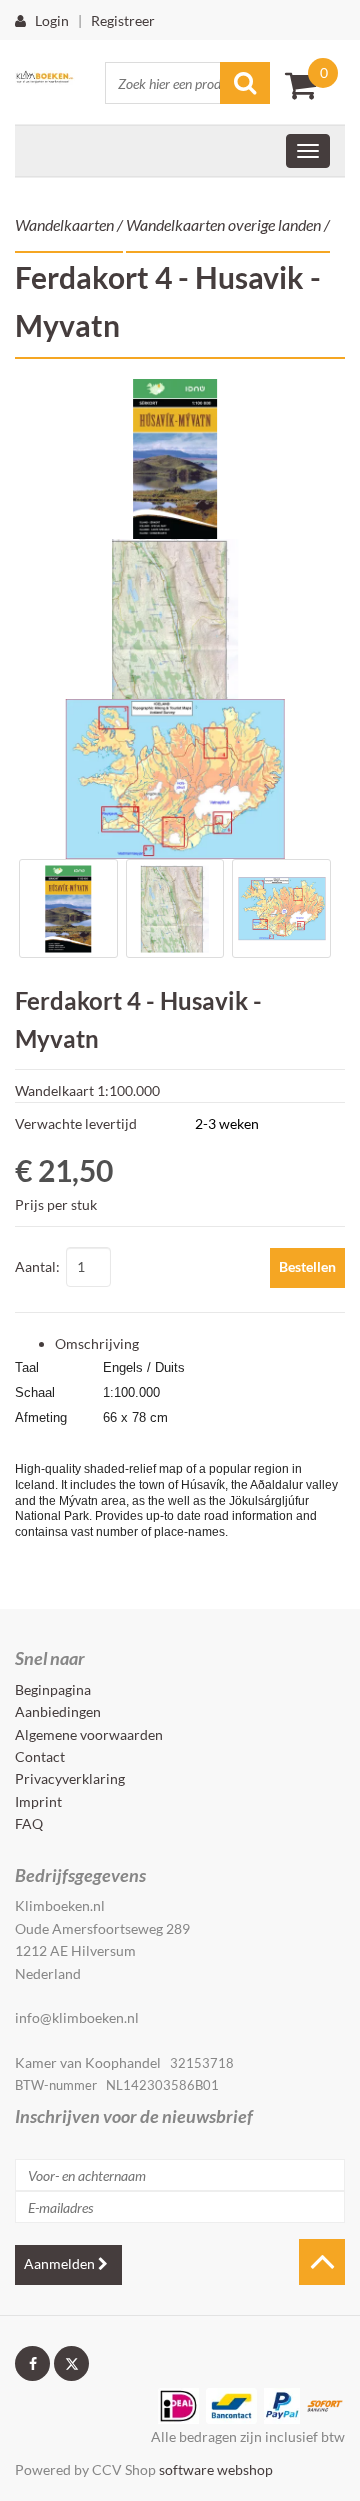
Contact (40, 1756)
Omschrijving (97, 1343)
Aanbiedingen (58, 1711)
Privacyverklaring (70, 1778)
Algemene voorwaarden (89, 1734)
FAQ (29, 1823)
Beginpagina (53, 1689)
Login (47, 20)
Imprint (38, 1801)
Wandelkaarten (64, 224)
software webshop (216, 2469)
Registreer (123, 20)
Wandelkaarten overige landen (223, 224)
